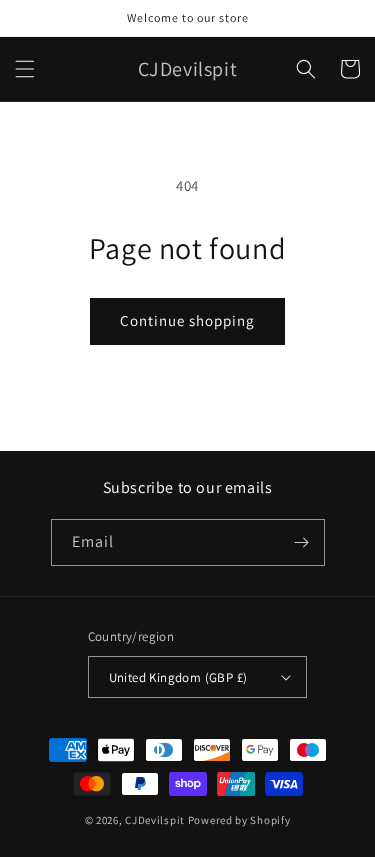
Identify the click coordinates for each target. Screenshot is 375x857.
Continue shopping (187, 320)
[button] (25, 69)
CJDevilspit (155, 820)
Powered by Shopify (239, 820)
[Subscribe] (302, 542)
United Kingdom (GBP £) (178, 677)
